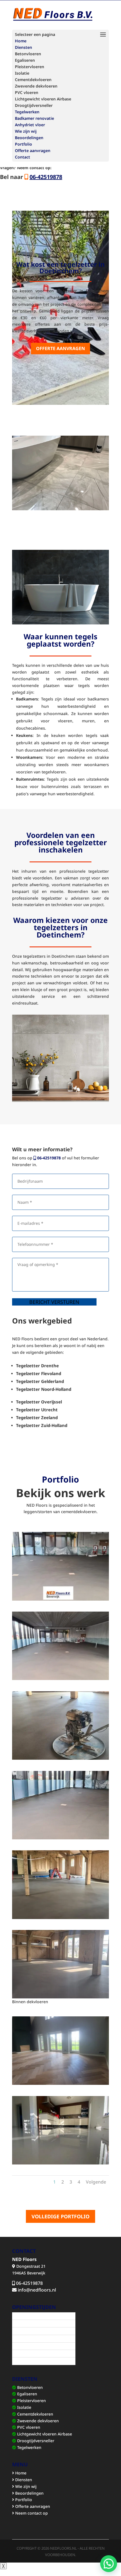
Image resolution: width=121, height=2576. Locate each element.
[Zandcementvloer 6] (60, 1599)
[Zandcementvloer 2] (60, 1917)
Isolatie (24, 2407)
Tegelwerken (27, 112)
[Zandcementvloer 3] (60, 1678)
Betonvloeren (29, 2387)
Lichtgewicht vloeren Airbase (44, 2434)
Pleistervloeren (31, 2401)
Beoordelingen (29, 138)
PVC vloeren (28, 2427)
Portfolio (23, 144)
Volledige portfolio (60, 2216)
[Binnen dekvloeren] (60, 1997)
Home (21, 41)
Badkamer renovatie (34, 118)
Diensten (23, 47)
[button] (109, 2564)
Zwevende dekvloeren (37, 2421)
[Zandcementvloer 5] (60, 1838)
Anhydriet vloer (30, 125)
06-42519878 (48, 1158)
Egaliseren (27, 2394)
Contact (23, 157)
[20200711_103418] (60, 2083)
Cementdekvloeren (35, 2414)
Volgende (96, 2182)
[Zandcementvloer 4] (60, 1758)
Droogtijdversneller (35, 2441)
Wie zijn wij (26, 131)
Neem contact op (31, 2513)
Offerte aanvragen (33, 150)
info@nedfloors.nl (37, 2290)
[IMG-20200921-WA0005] (60, 2163)
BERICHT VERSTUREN (54, 1302)
